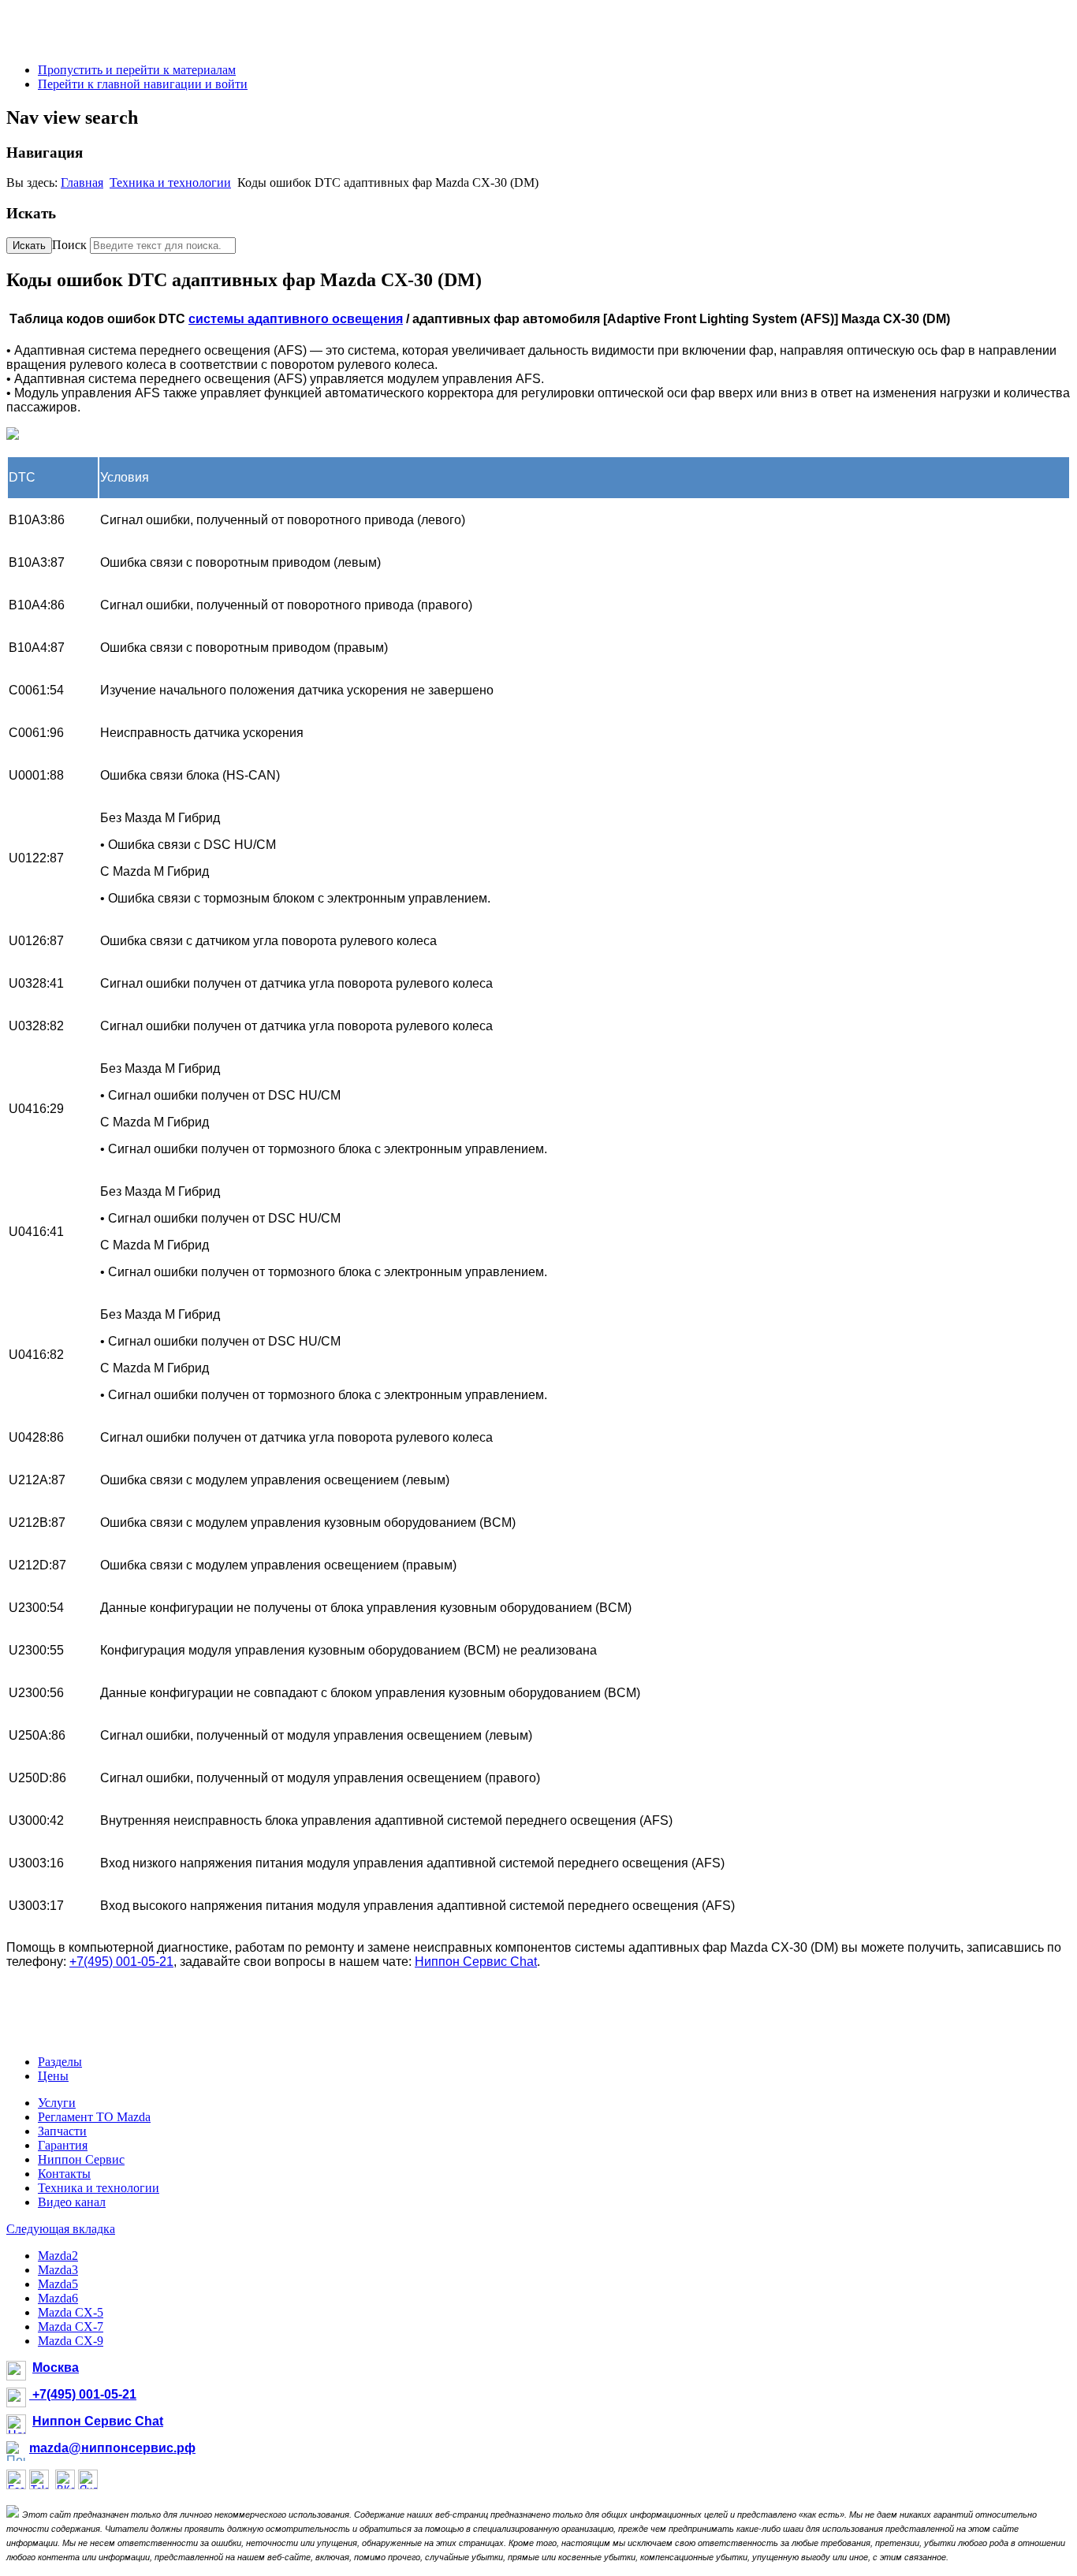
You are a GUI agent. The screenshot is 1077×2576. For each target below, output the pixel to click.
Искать (29, 246)
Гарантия (63, 2145)
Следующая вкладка (61, 2229)
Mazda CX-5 (71, 2312)
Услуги (57, 2103)
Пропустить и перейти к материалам (137, 70)
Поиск (69, 245)
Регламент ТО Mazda (94, 2117)
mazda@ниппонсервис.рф (112, 2448)
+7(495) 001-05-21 (121, 1962)
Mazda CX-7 (71, 2327)
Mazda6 (58, 2298)
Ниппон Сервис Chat (476, 1962)
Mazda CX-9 (71, 2341)
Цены (53, 2076)
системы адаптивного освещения (296, 319)
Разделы (60, 2062)
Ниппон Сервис (81, 2159)
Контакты (64, 2174)
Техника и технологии (170, 182)
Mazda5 (58, 2284)
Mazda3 (58, 2270)
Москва (56, 2368)
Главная (82, 182)
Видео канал (72, 2202)
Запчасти (62, 2131)
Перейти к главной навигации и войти (143, 84)
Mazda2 (58, 2256)
